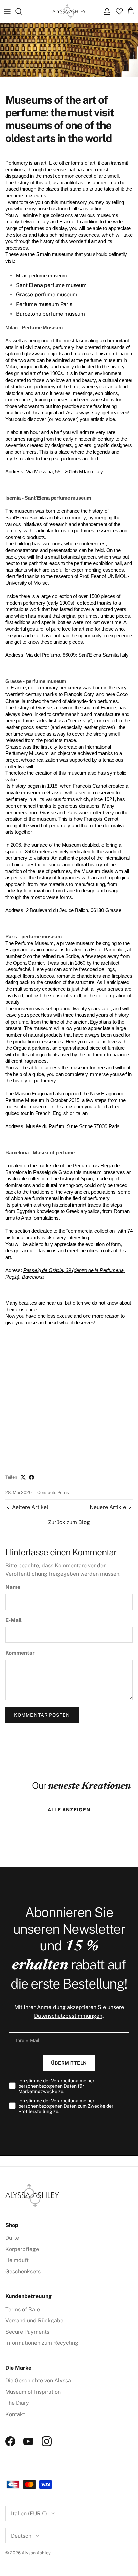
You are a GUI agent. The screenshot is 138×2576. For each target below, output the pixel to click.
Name (13, 1587)
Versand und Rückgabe (34, 2320)
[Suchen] (22, 11)
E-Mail (14, 1620)
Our (81, 1785)
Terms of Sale (23, 2309)
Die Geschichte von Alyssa (38, 2381)
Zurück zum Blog (69, 1522)
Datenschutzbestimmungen (68, 2016)
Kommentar (20, 1653)
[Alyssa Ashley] (69, 12)
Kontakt (15, 2414)
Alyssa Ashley (36, 2553)
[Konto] (105, 11)
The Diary (17, 2403)
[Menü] (7, 11)
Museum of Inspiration (33, 2392)
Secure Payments (27, 2332)
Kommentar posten (42, 1715)
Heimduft (17, 2260)
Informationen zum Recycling (42, 2343)
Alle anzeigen (69, 1810)
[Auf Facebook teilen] (32, 1477)
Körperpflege (22, 2249)
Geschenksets (23, 2272)
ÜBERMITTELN (69, 2063)
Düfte (12, 2238)
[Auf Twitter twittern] (23, 1477)
